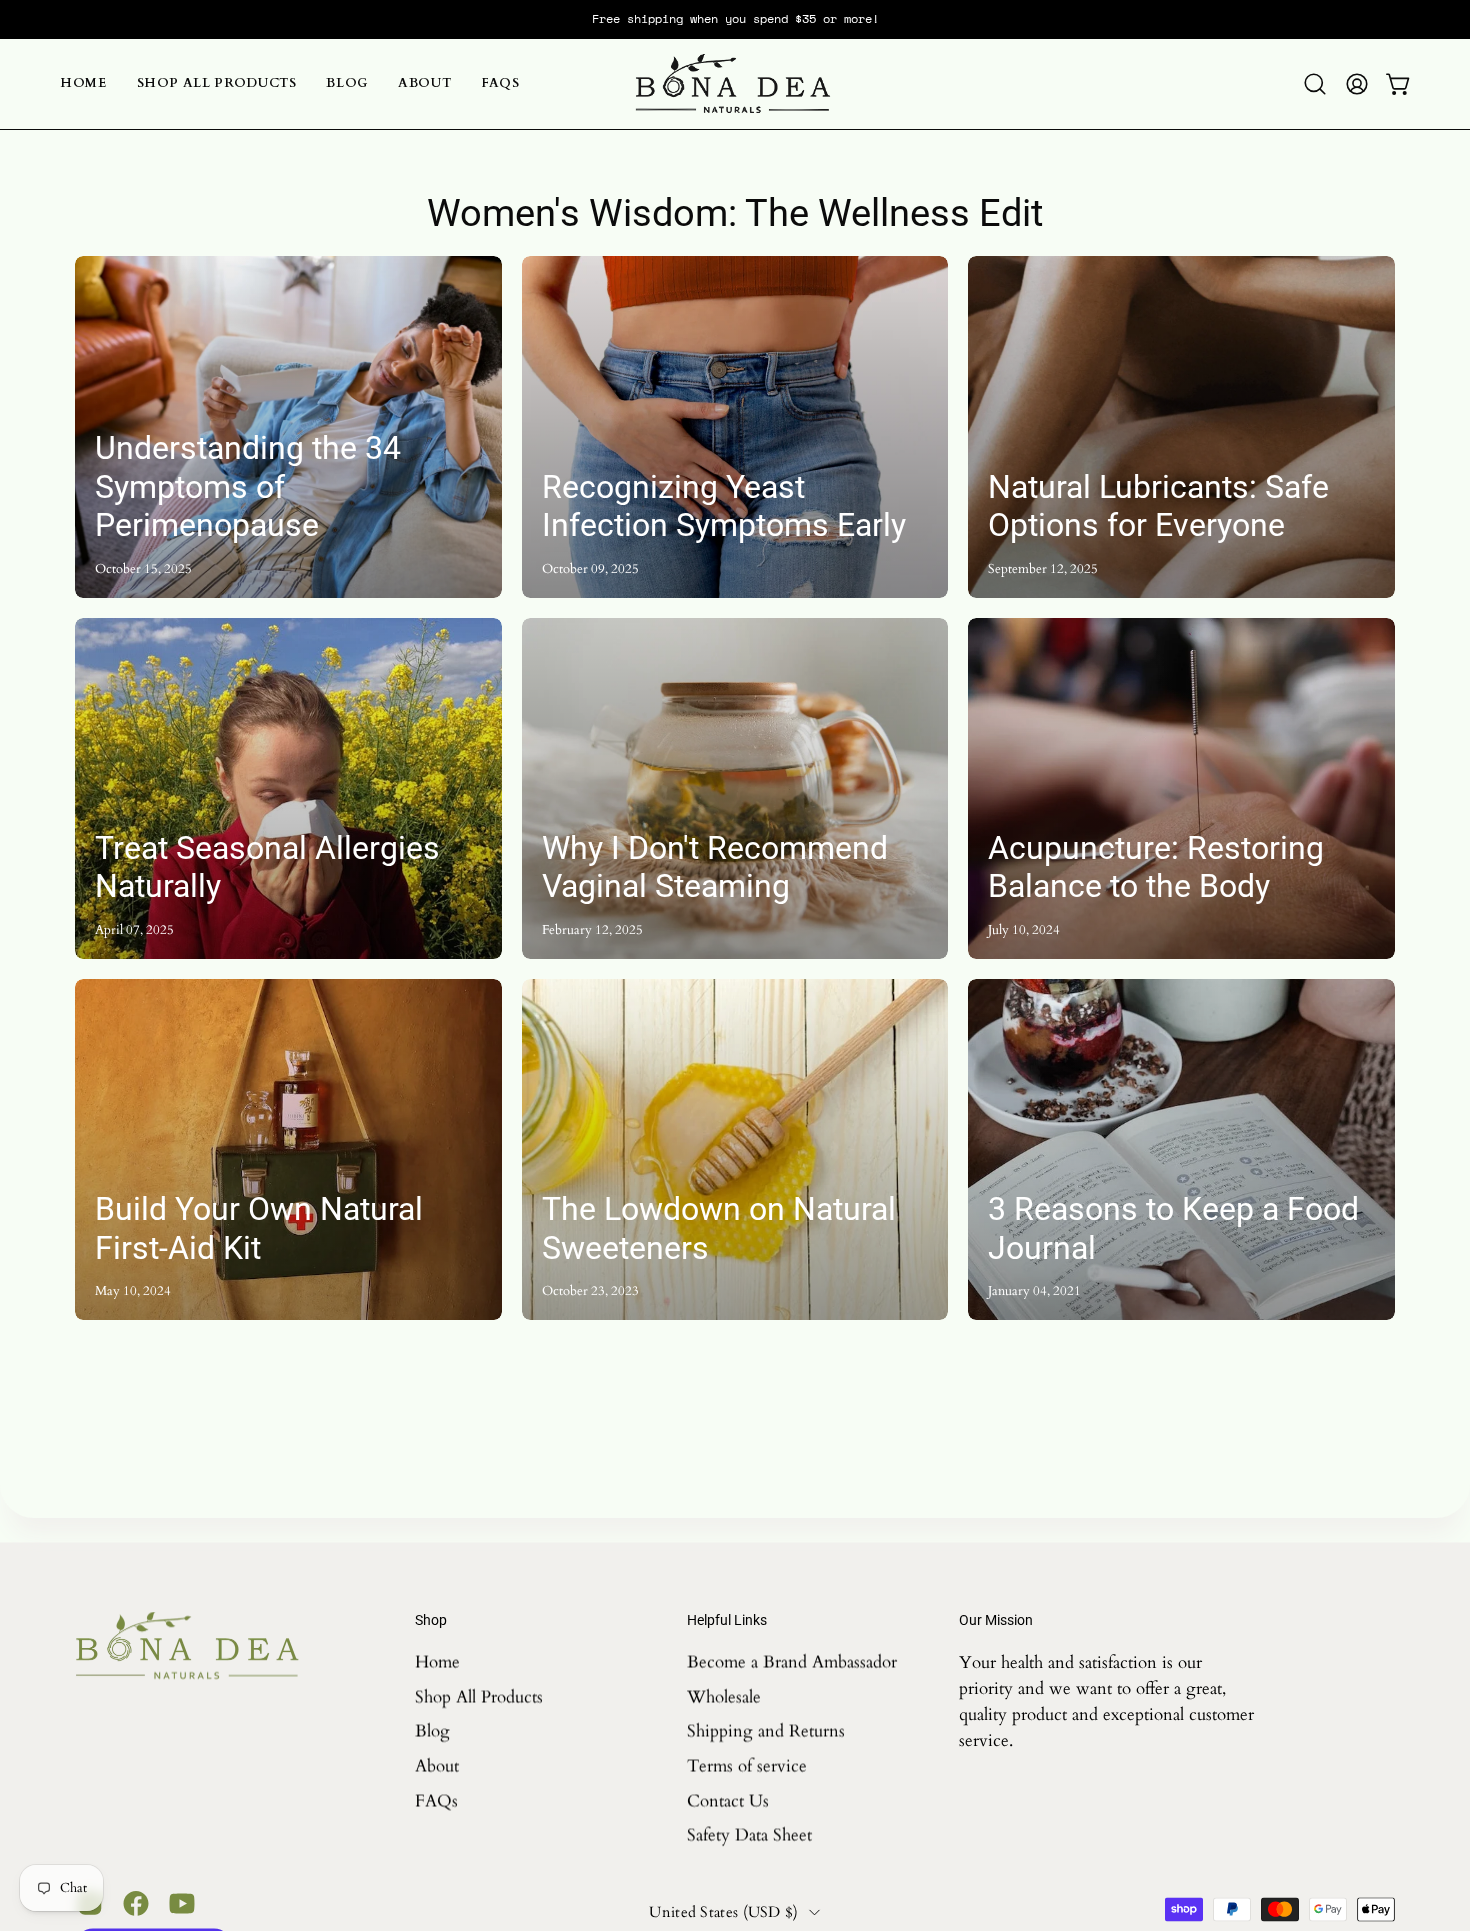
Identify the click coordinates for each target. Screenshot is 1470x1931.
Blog (432, 1730)
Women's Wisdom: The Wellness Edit (735, 212)
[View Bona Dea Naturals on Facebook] (136, 1903)
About (437, 1765)
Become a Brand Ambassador (792, 1661)
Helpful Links (727, 1620)
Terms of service (747, 1765)
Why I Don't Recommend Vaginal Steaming (715, 867)
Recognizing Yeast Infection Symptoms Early (724, 506)
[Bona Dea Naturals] (735, 84)
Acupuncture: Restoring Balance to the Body (1156, 867)
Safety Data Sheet (749, 1834)
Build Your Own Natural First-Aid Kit (259, 1228)
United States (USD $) (723, 1911)
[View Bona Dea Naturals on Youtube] (182, 1903)
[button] (1315, 84)
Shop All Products (479, 1696)
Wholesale (724, 1696)
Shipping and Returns (766, 1730)
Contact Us (728, 1800)
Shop (431, 1620)
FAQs (436, 1800)
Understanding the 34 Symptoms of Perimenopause (248, 486)
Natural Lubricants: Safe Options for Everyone (1158, 506)
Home (437, 1661)
